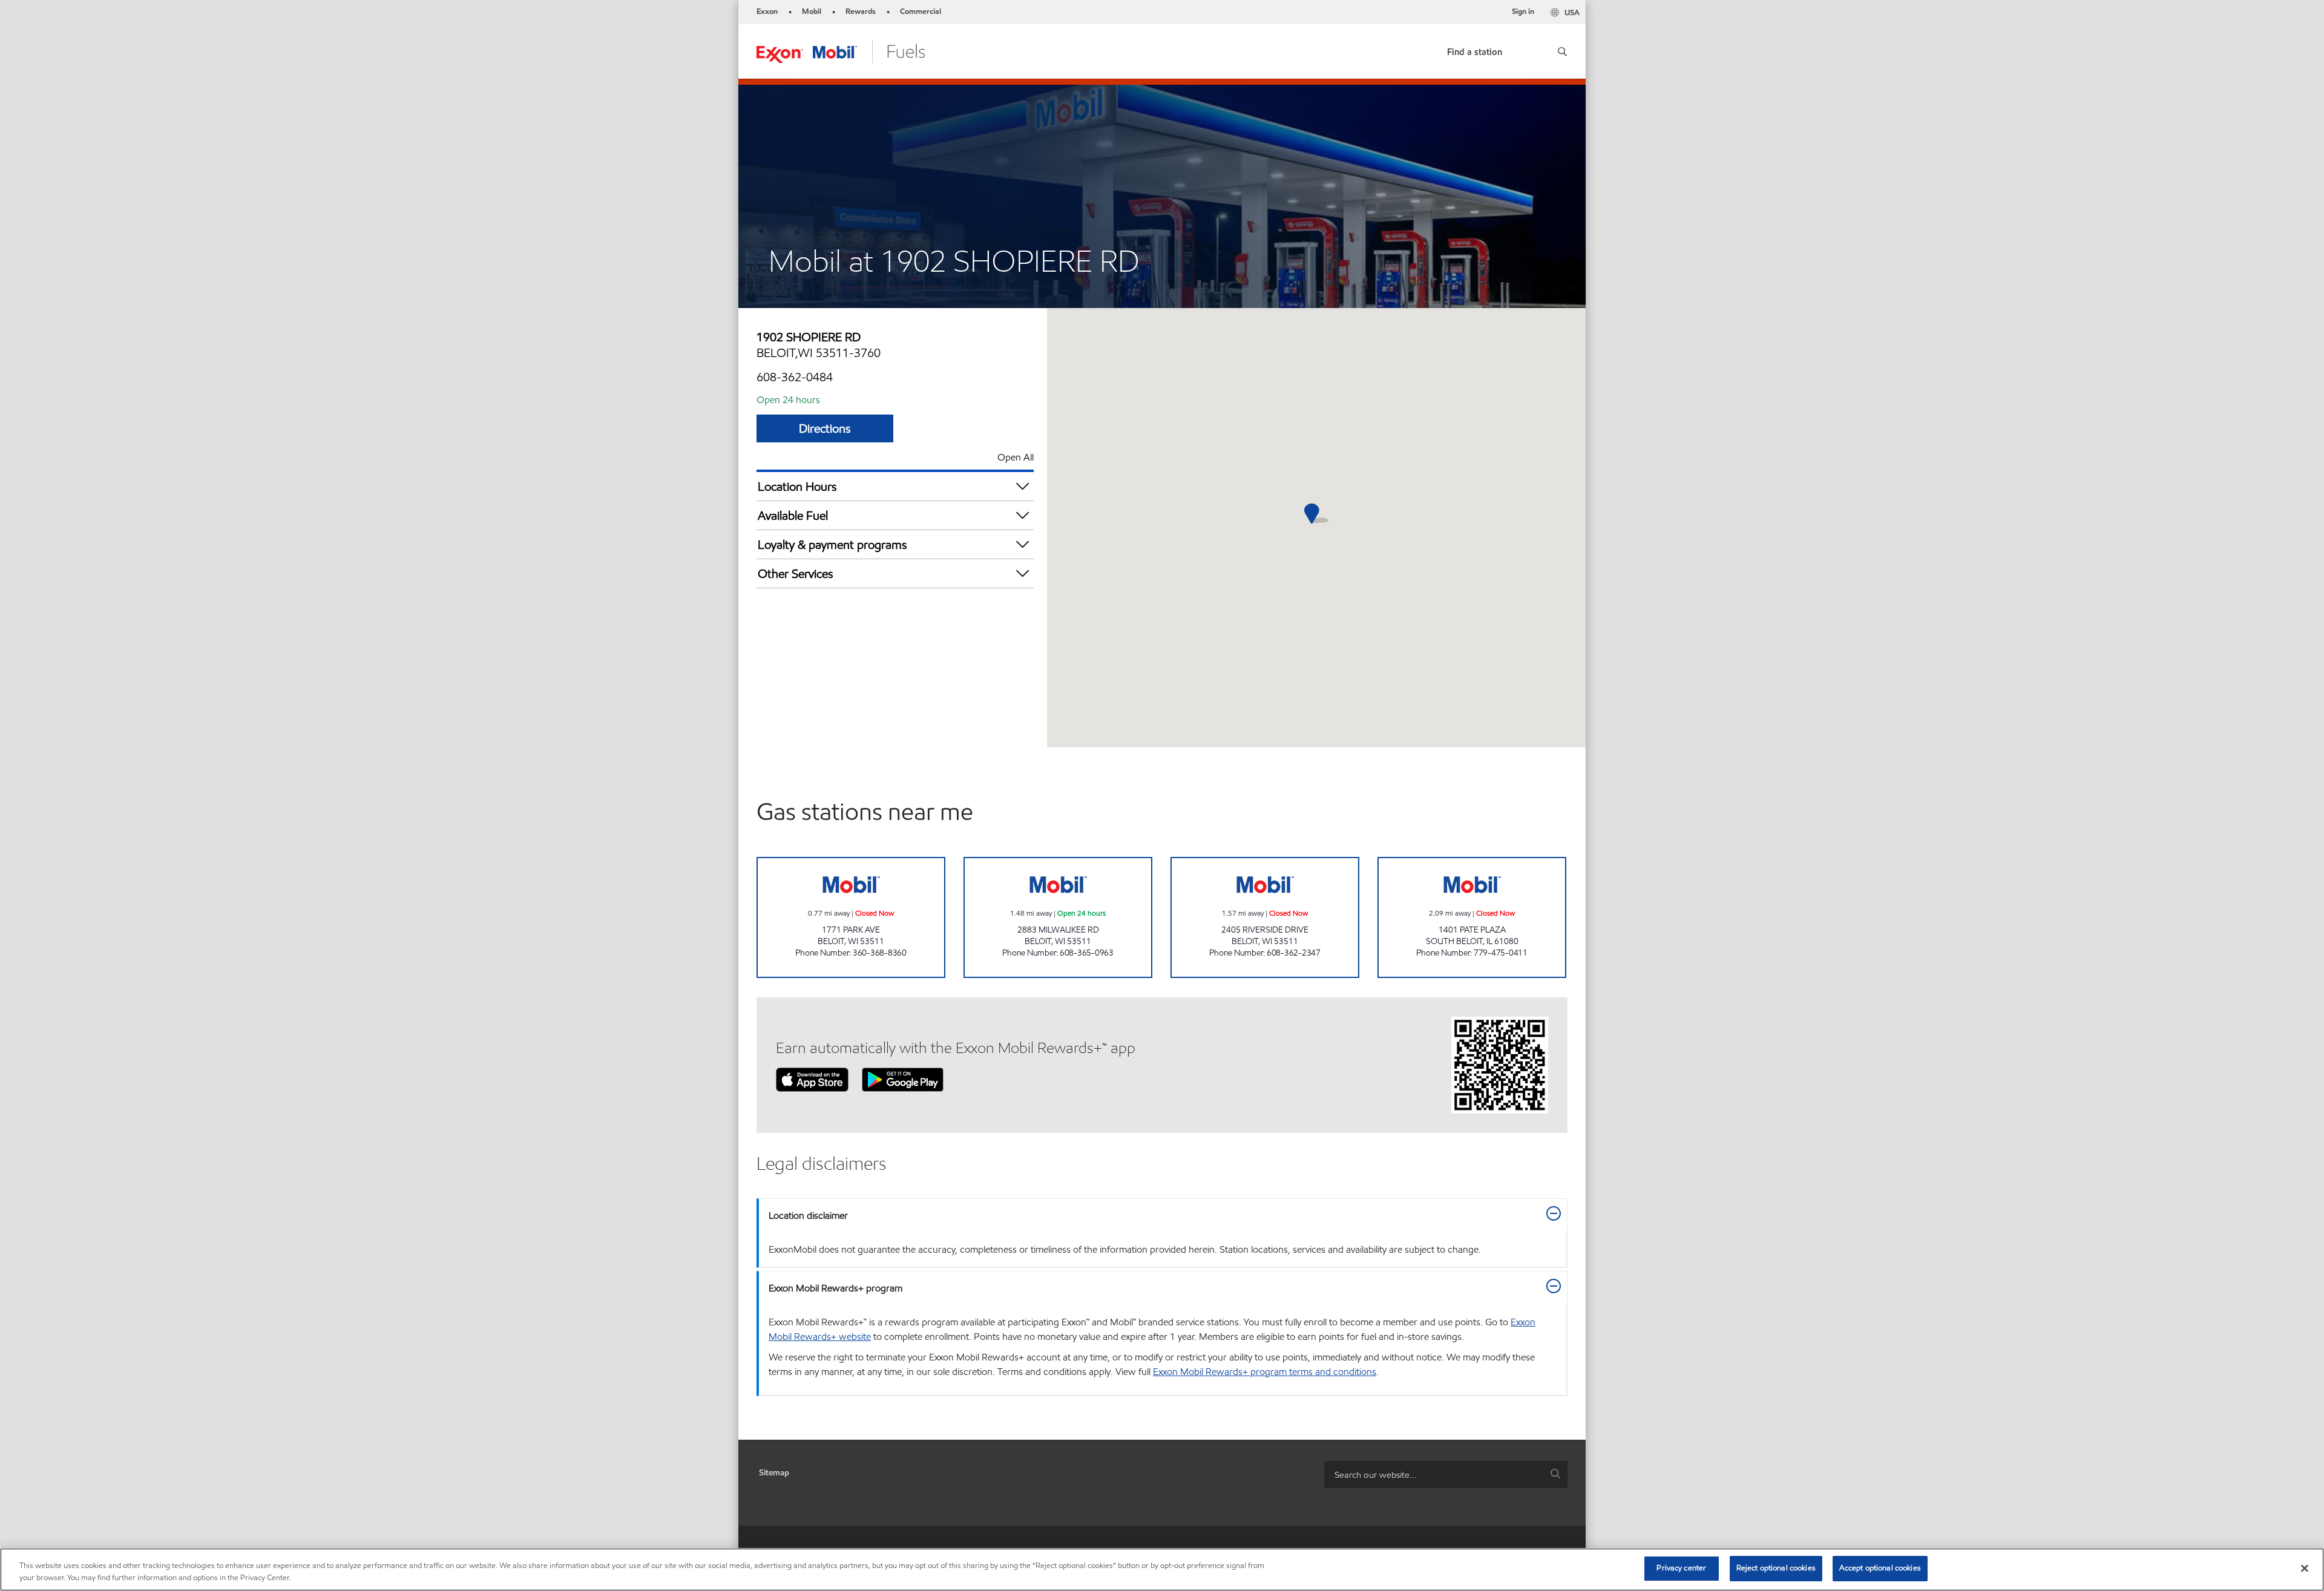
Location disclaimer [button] (808, 1215)
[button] (1558, 51)
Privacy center (1681, 1568)
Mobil (812, 11)
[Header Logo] (841, 51)
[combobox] (1446, 1475)
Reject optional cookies (1776, 1568)
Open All (1016, 457)
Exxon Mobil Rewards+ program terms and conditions (1265, 1372)
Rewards (861, 11)
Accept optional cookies (1880, 1568)
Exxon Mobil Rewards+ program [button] (835, 1288)
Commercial (921, 11)
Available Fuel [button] (793, 516)
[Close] (2305, 1568)
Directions (825, 428)
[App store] (812, 1079)
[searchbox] (1434, 1475)
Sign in (1523, 11)
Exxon (767, 11)
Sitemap (774, 1473)
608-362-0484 (795, 377)
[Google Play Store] (903, 1079)
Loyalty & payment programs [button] (832, 545)
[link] (1475, 49)
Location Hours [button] (797, 487)
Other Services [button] (796, 574)
